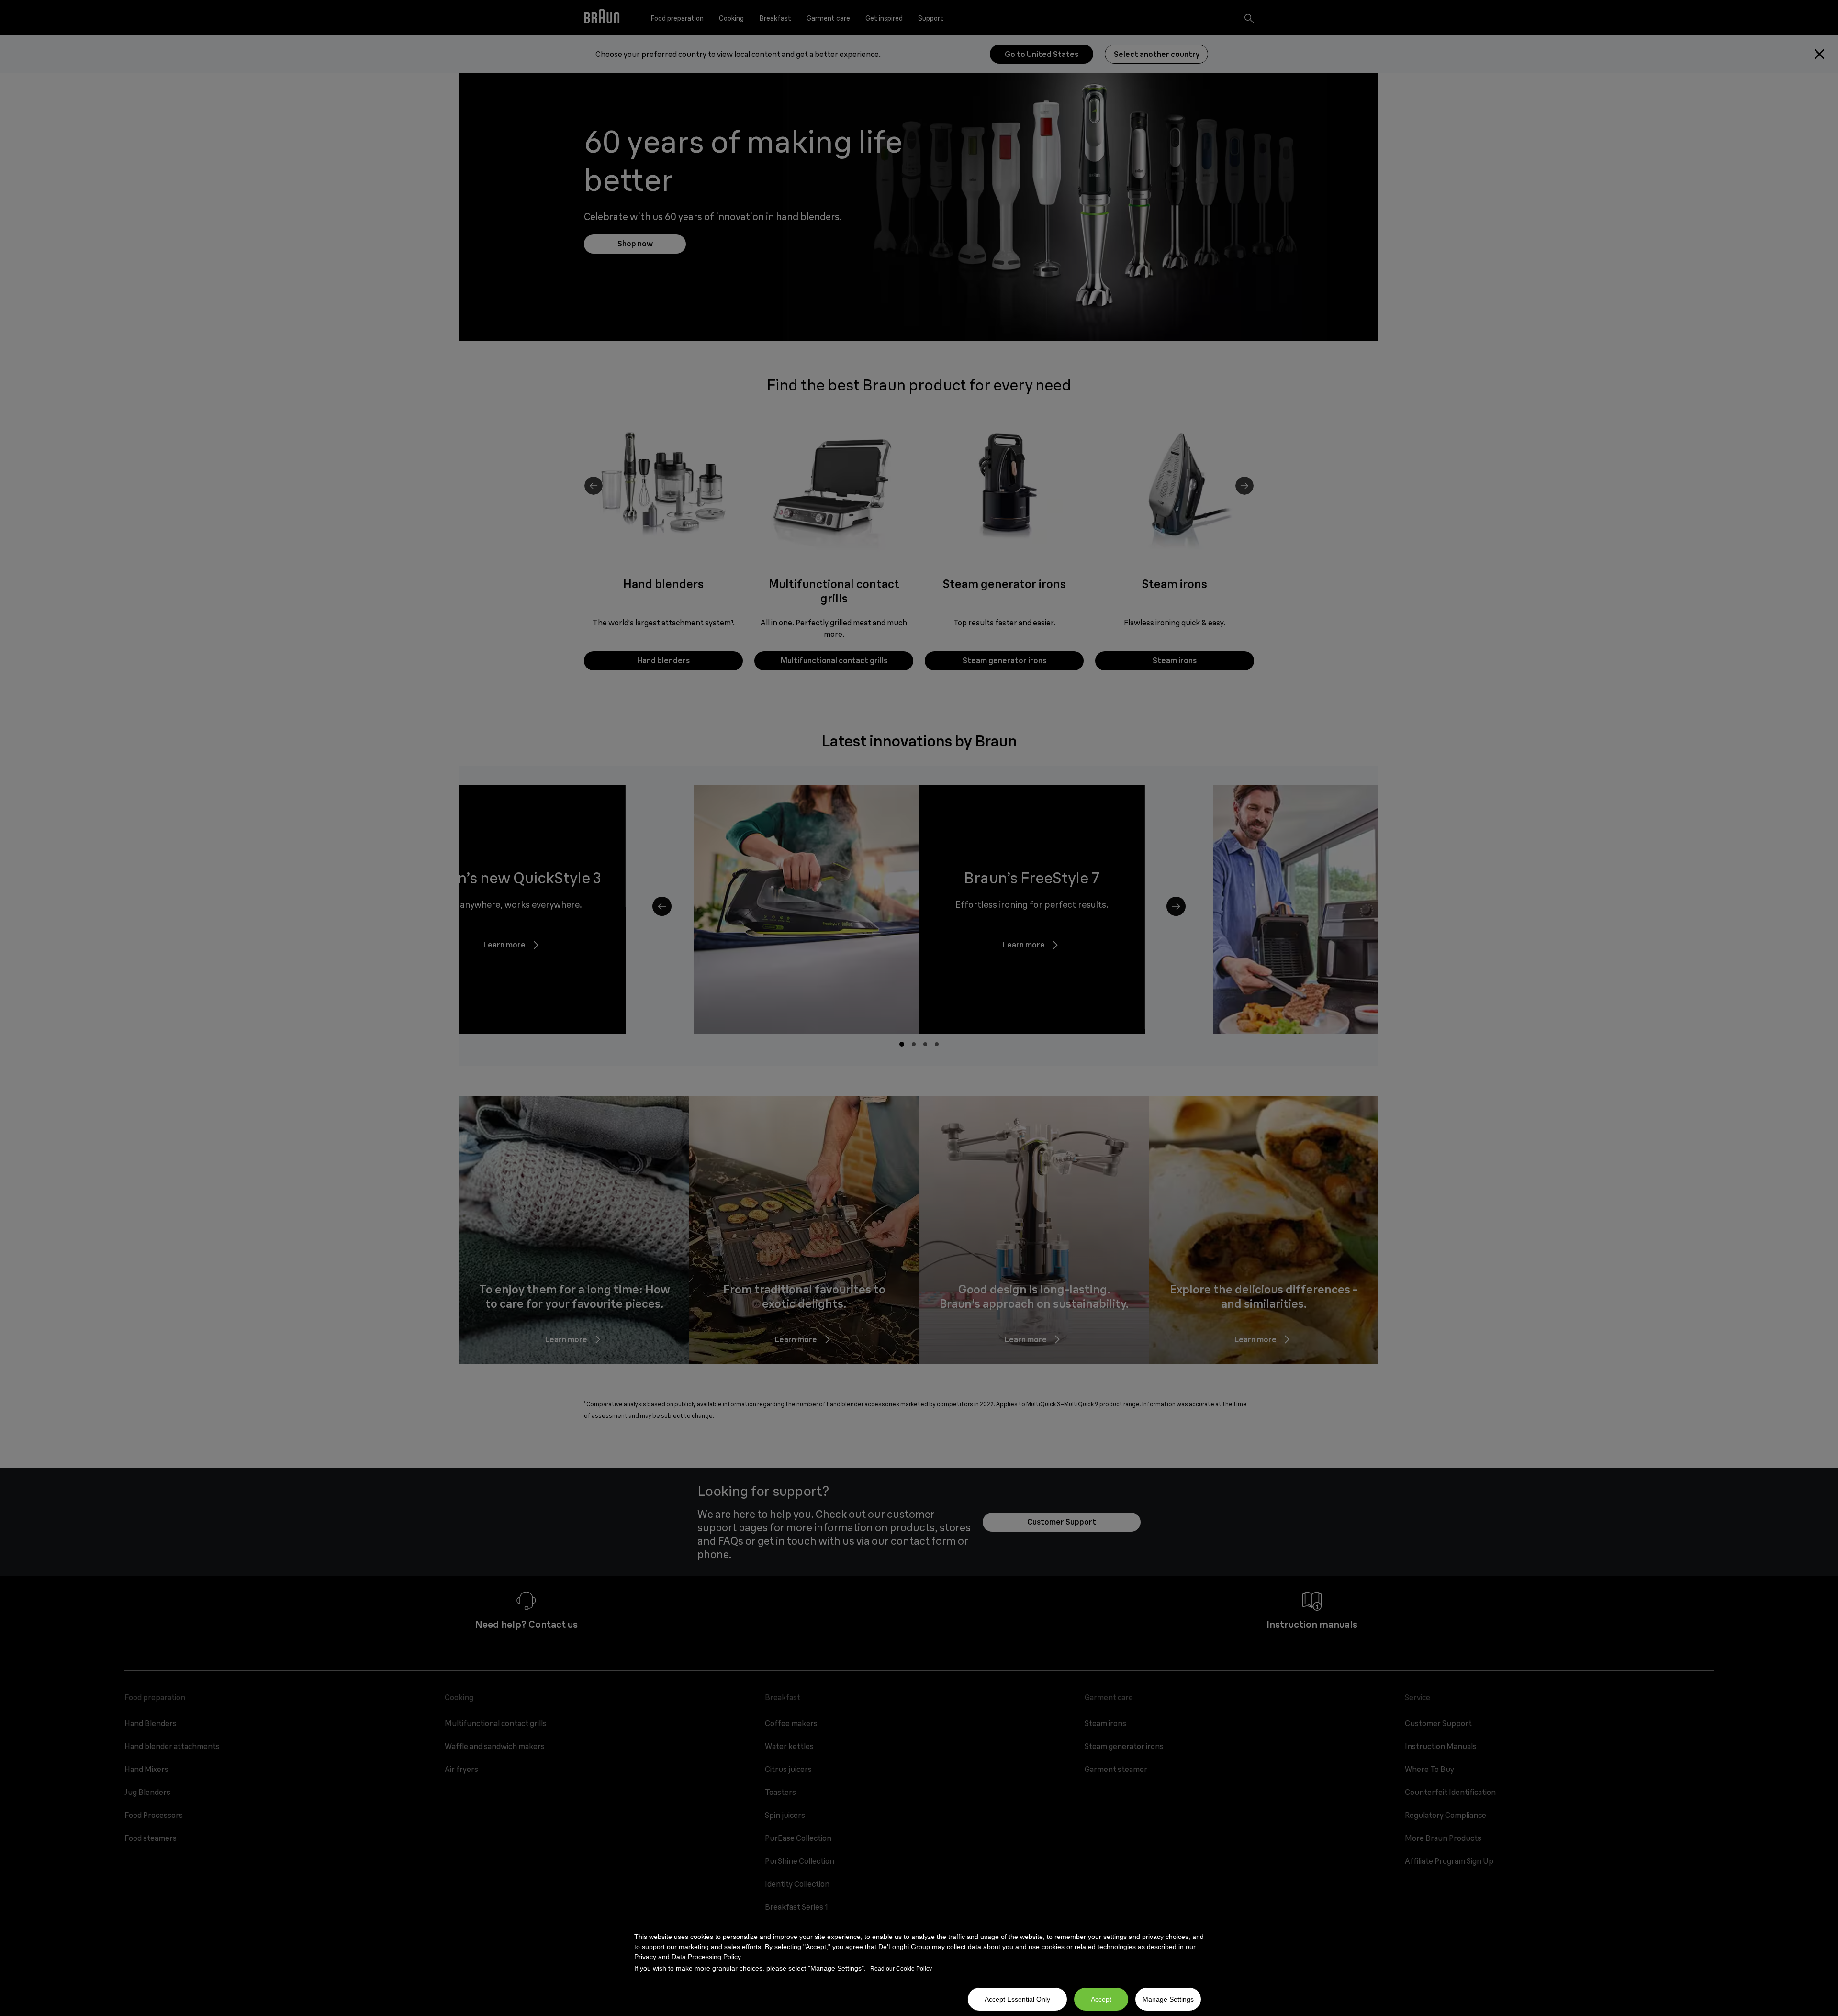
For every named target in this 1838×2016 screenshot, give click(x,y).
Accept (1101, 1999)
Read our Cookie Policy (901, 1969)
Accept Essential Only (1017, 1999)
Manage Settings (1168, 1999)
